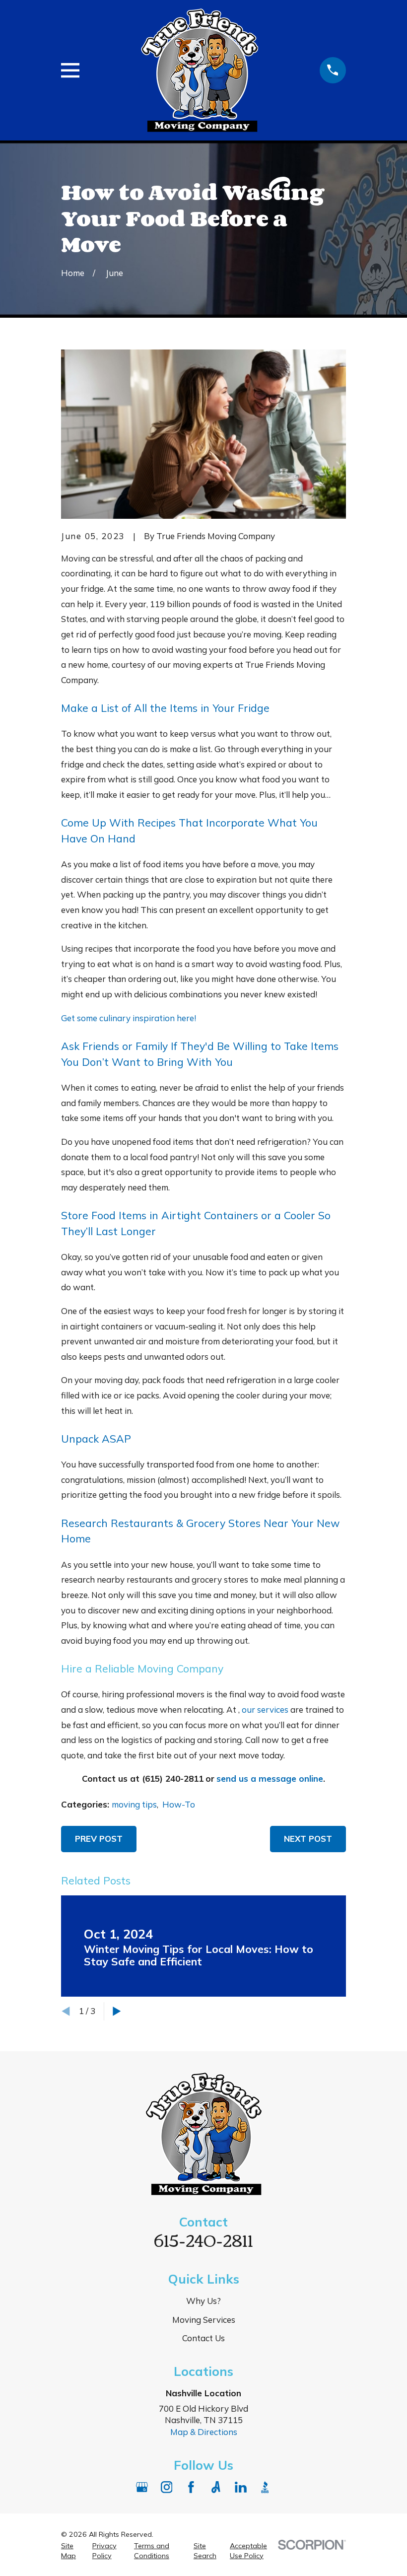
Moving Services (204, 2320)
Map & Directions (204, 2432)
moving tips (134, 1804)
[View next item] (117, 2011)
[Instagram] (167, 2487)
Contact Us (203, 2338)
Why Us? (203, 2301)
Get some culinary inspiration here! (129, 1018)
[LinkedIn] (241, 2487)
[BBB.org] (265, 2487)
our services (265, 1709)
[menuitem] (71, 2551)
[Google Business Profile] (142, 2487)
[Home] (200, 70)
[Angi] (216, 2487)
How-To (179, 1804)
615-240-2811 (203, 2239)
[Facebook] (191, 2487)
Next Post (308, 1839)
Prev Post (99, 1839)
